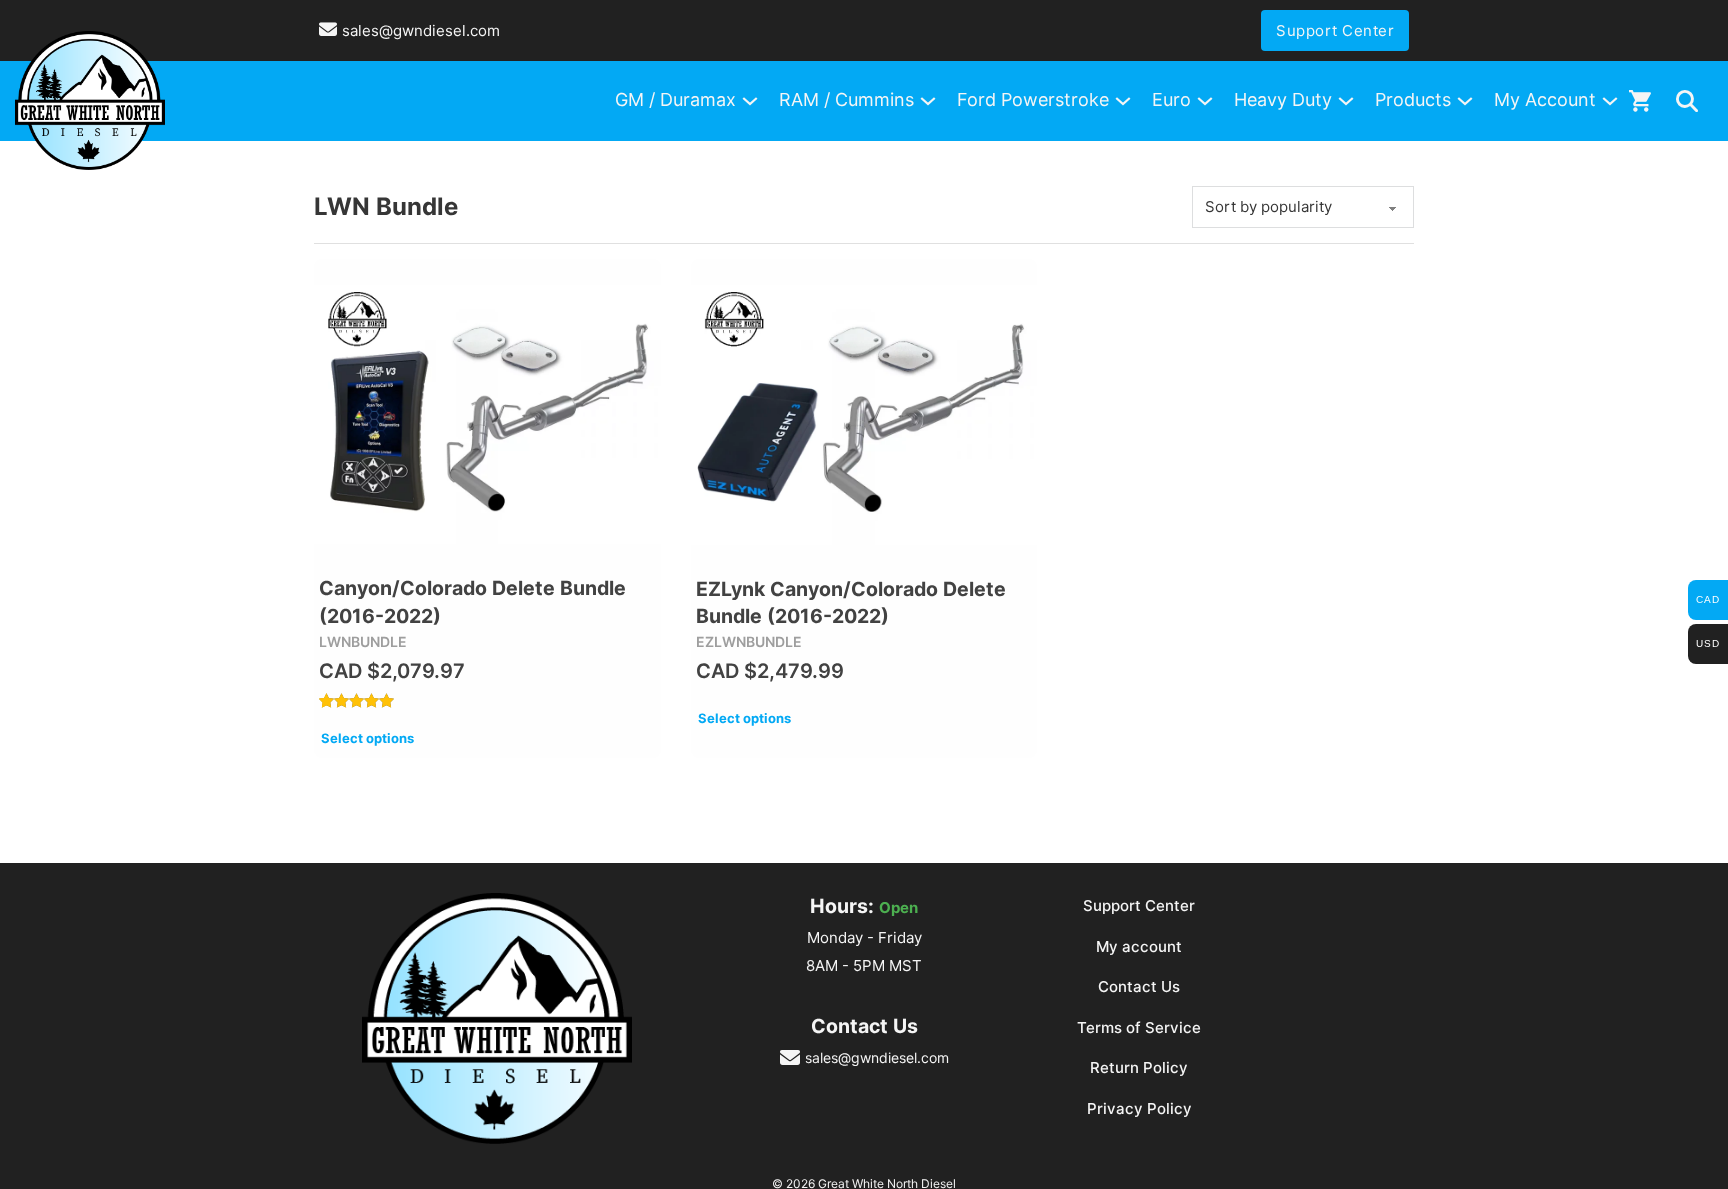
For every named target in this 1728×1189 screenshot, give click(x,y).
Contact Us (1139, 986)
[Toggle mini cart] (1640, 100)
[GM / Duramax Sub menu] (750, 101)
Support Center (1335, 30)
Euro (1171, 99)
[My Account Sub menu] (1610, 101)
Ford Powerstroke (1033, 99)
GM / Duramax (675, 99)
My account (1139, 946)
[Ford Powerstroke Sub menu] (1123, 101)
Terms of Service (1139, 1027)
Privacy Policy (1139, 1108)
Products (1413, 99)
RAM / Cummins (846, 99)
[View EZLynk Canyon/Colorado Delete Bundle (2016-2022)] (864, 414)
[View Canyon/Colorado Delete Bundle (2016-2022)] (487, 414)
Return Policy (1139, 1067)
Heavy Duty (1283, 99)
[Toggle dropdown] (1687, 101)
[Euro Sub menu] (1205, 101)
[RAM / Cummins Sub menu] (928, 101)
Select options (367, 738)
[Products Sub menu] (1465, 101)
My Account (1545, 99)
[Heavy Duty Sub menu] (1346, 101)
